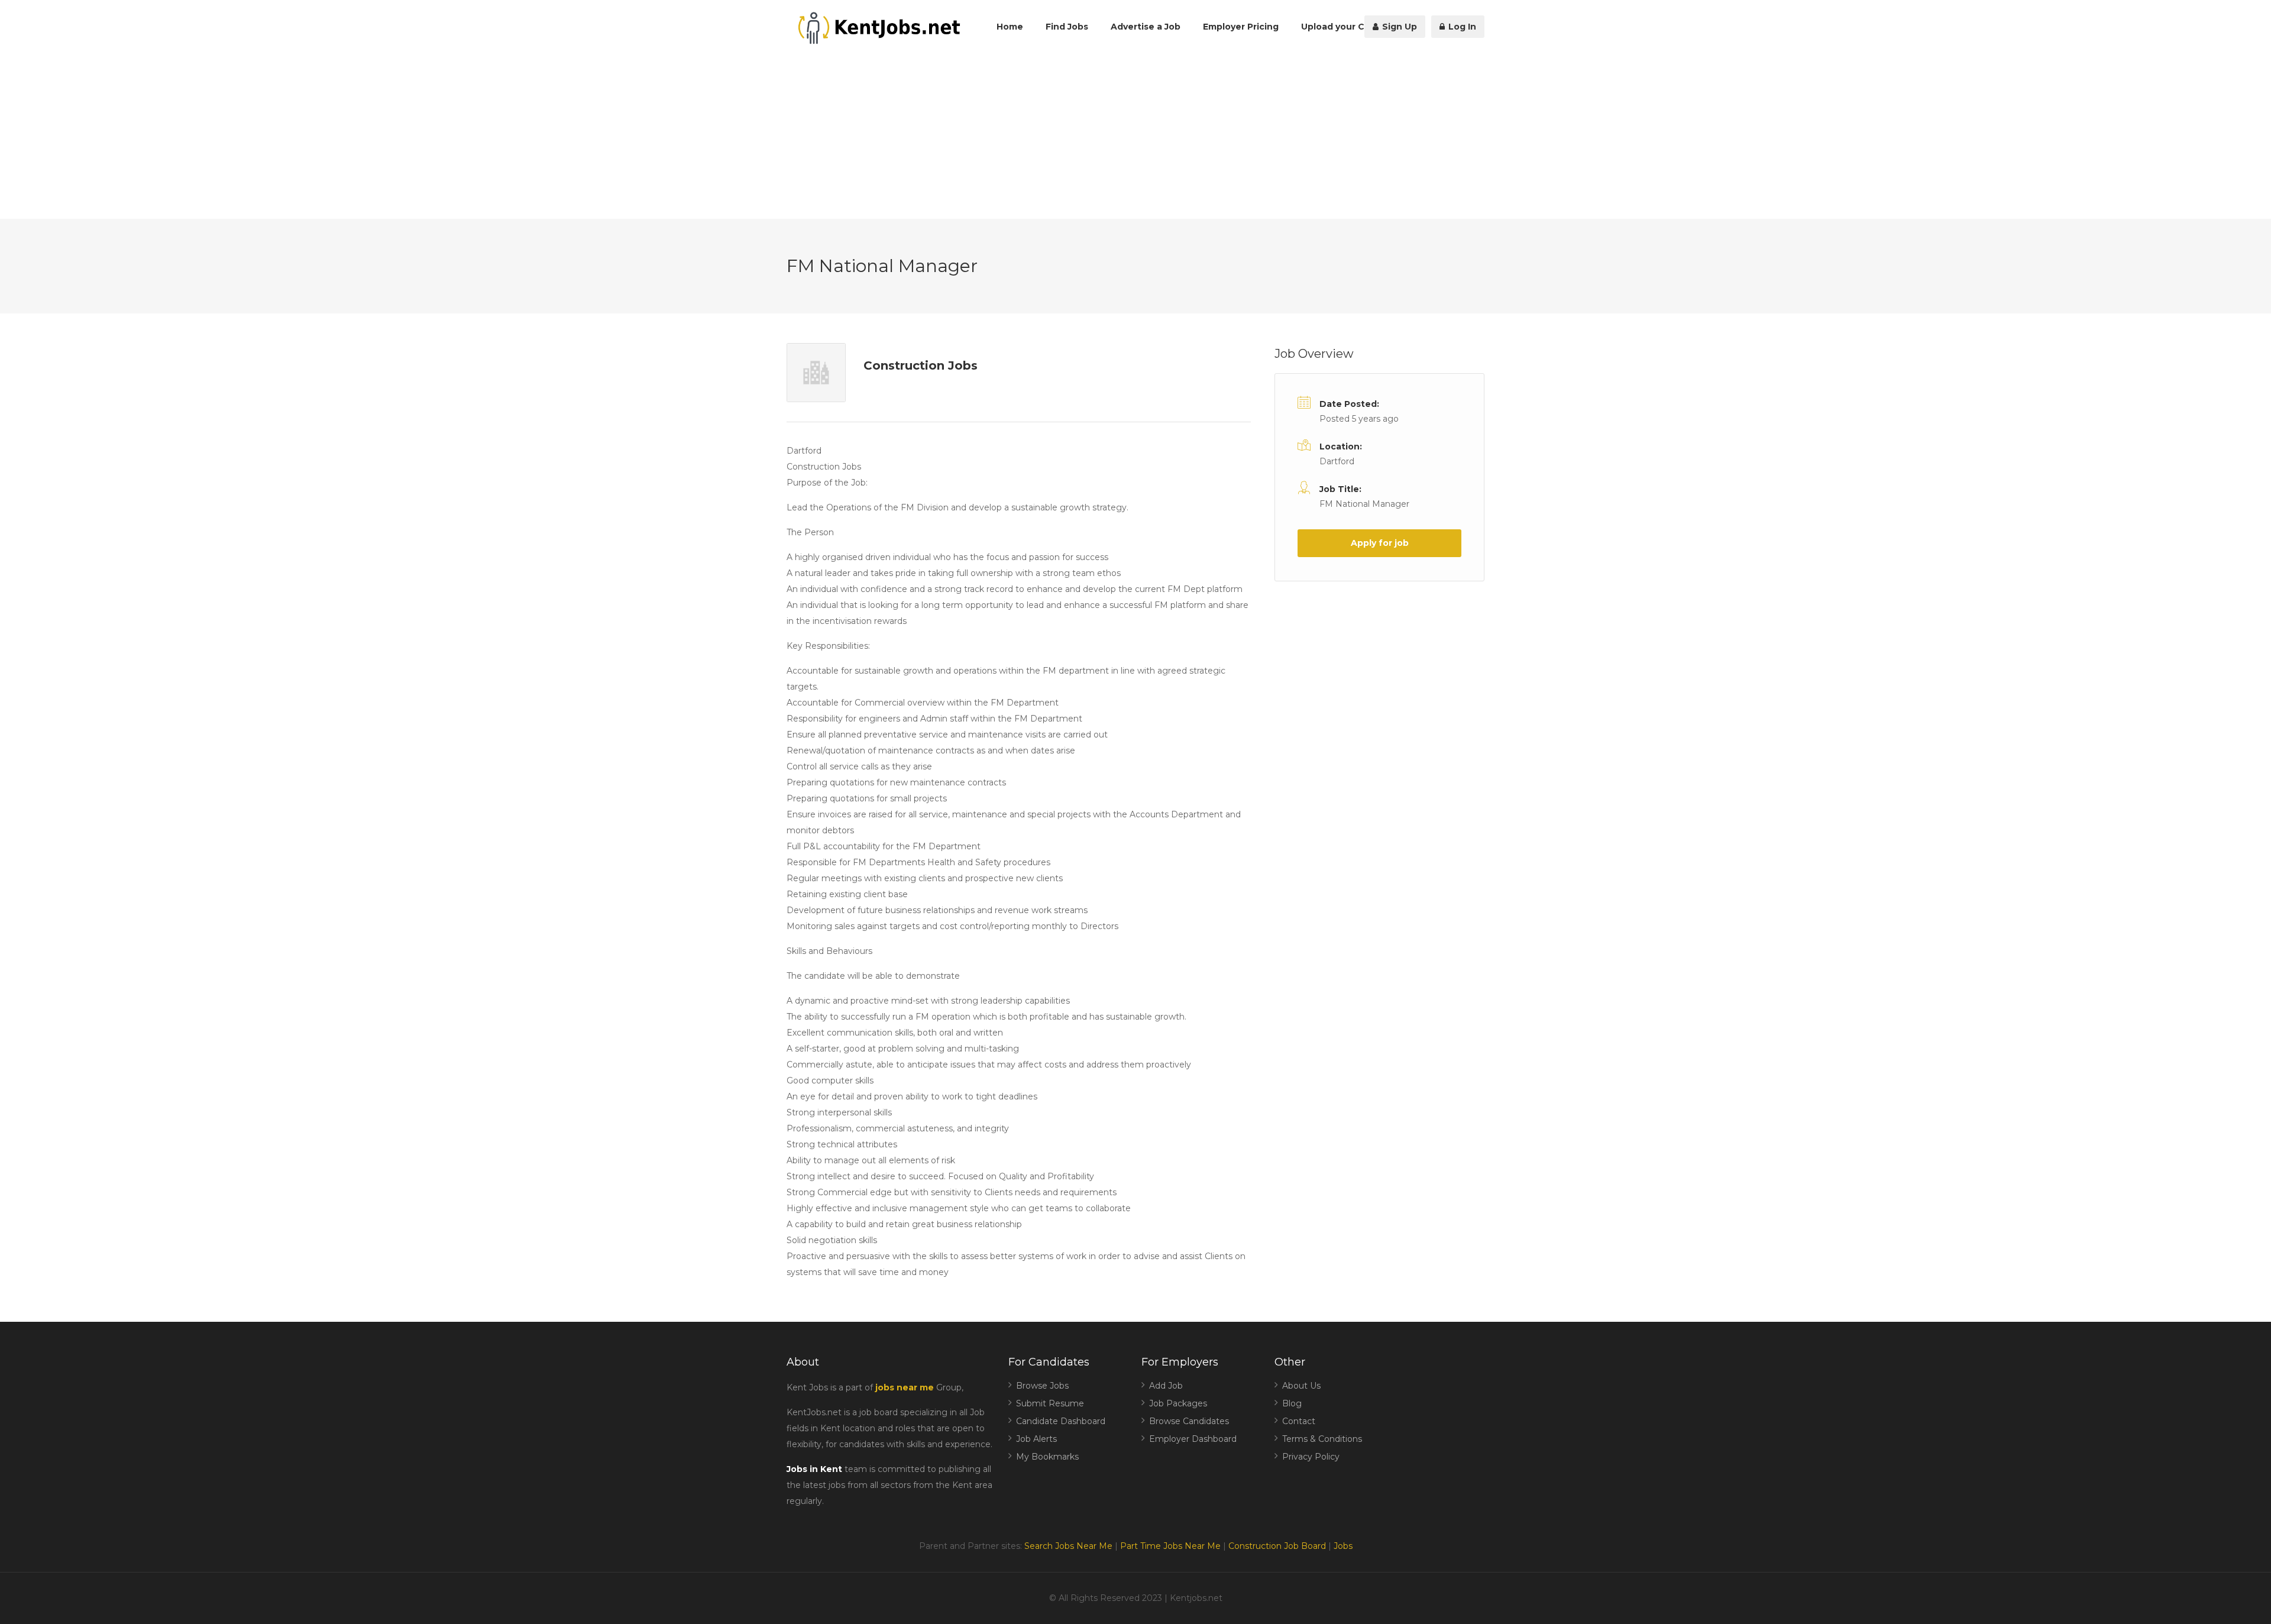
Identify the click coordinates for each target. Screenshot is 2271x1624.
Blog (1292, 1403)
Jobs (1343, 1546)
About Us (1301, 1386)
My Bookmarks (1047, 1457)
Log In (1461, 27)
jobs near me (905, 1387)
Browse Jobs (1042, 1386)
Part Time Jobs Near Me (1170, 1546)
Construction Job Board (1277, 1546)
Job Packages (1178, 1403)
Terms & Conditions (1322, 1439)
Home (1010, 27)
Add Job (1166, 1386)
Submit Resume (1050, 1403)
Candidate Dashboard (1061, 1421)
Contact (1299, 1421)
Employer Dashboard (1193, 1439)
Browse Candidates (1189, 1421)
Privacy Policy (1311, 1457)
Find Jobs (1067, 27)
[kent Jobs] (877, 28)
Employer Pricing (1241, 27)
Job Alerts (1036, 1439)
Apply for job (1380, 543)
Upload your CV (1336, 27)
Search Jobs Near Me (1068, 1546)
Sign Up (1398, 27)
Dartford (1337, 461)
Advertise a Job (1146, 27)
